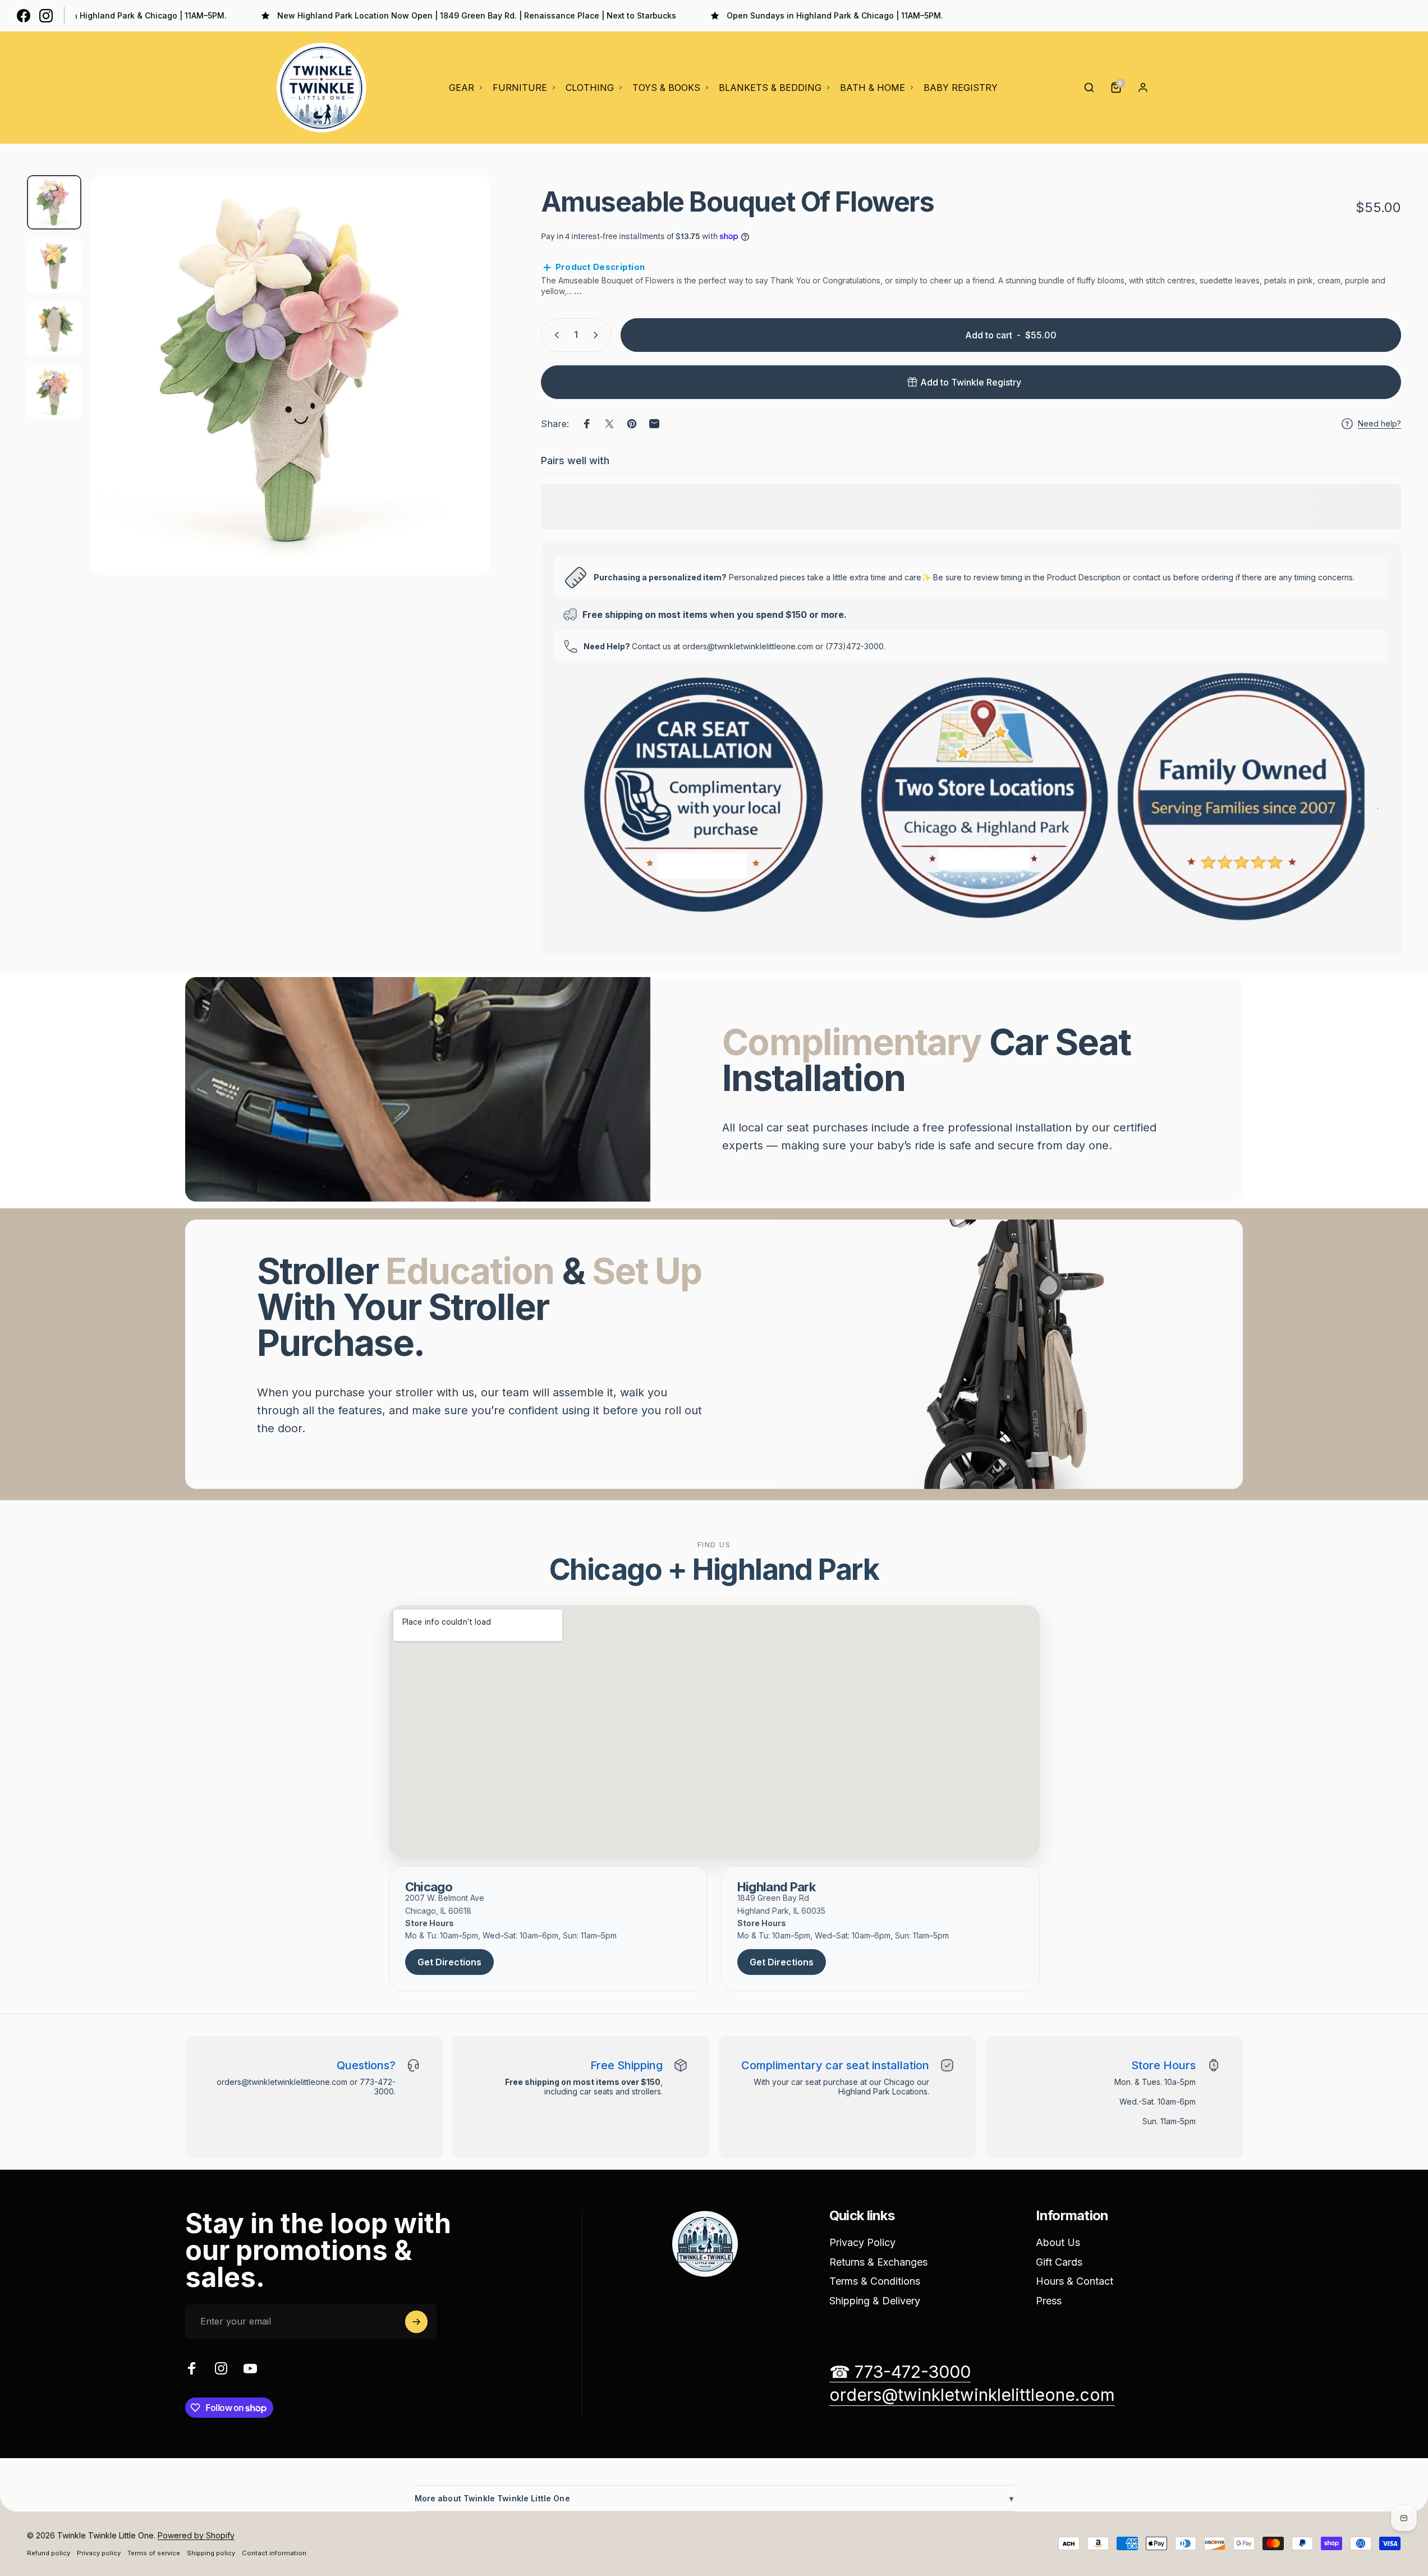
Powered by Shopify (196, 2535)
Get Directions (449, 1962)
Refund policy (49, 2553)
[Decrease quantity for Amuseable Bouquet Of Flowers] (554, 335)
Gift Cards (1059, 2262)
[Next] (461, 402)
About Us (1058, 2242)
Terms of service (154, 2553)
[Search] (1089, 88)
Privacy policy (99, 2553)
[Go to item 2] (54, 266)
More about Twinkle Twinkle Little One (714, 2498)
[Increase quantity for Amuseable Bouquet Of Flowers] (598, 335)
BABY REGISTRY (961, 88)
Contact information (274, 2553)
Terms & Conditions (875, 2281)
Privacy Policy (862, 2242)
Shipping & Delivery (875, 2301)
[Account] (1143, 88)
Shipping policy (211, 2553)
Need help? (1379, 423)
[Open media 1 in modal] (290, 375)
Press (1049, 2301)
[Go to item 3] (54, 329)
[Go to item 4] (54, 392)
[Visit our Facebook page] (24, 16)
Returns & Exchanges (878, 2262)
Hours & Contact (1075, 2281)
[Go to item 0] (54, 202)
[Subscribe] (416, 2322)
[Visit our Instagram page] (46, 16)
